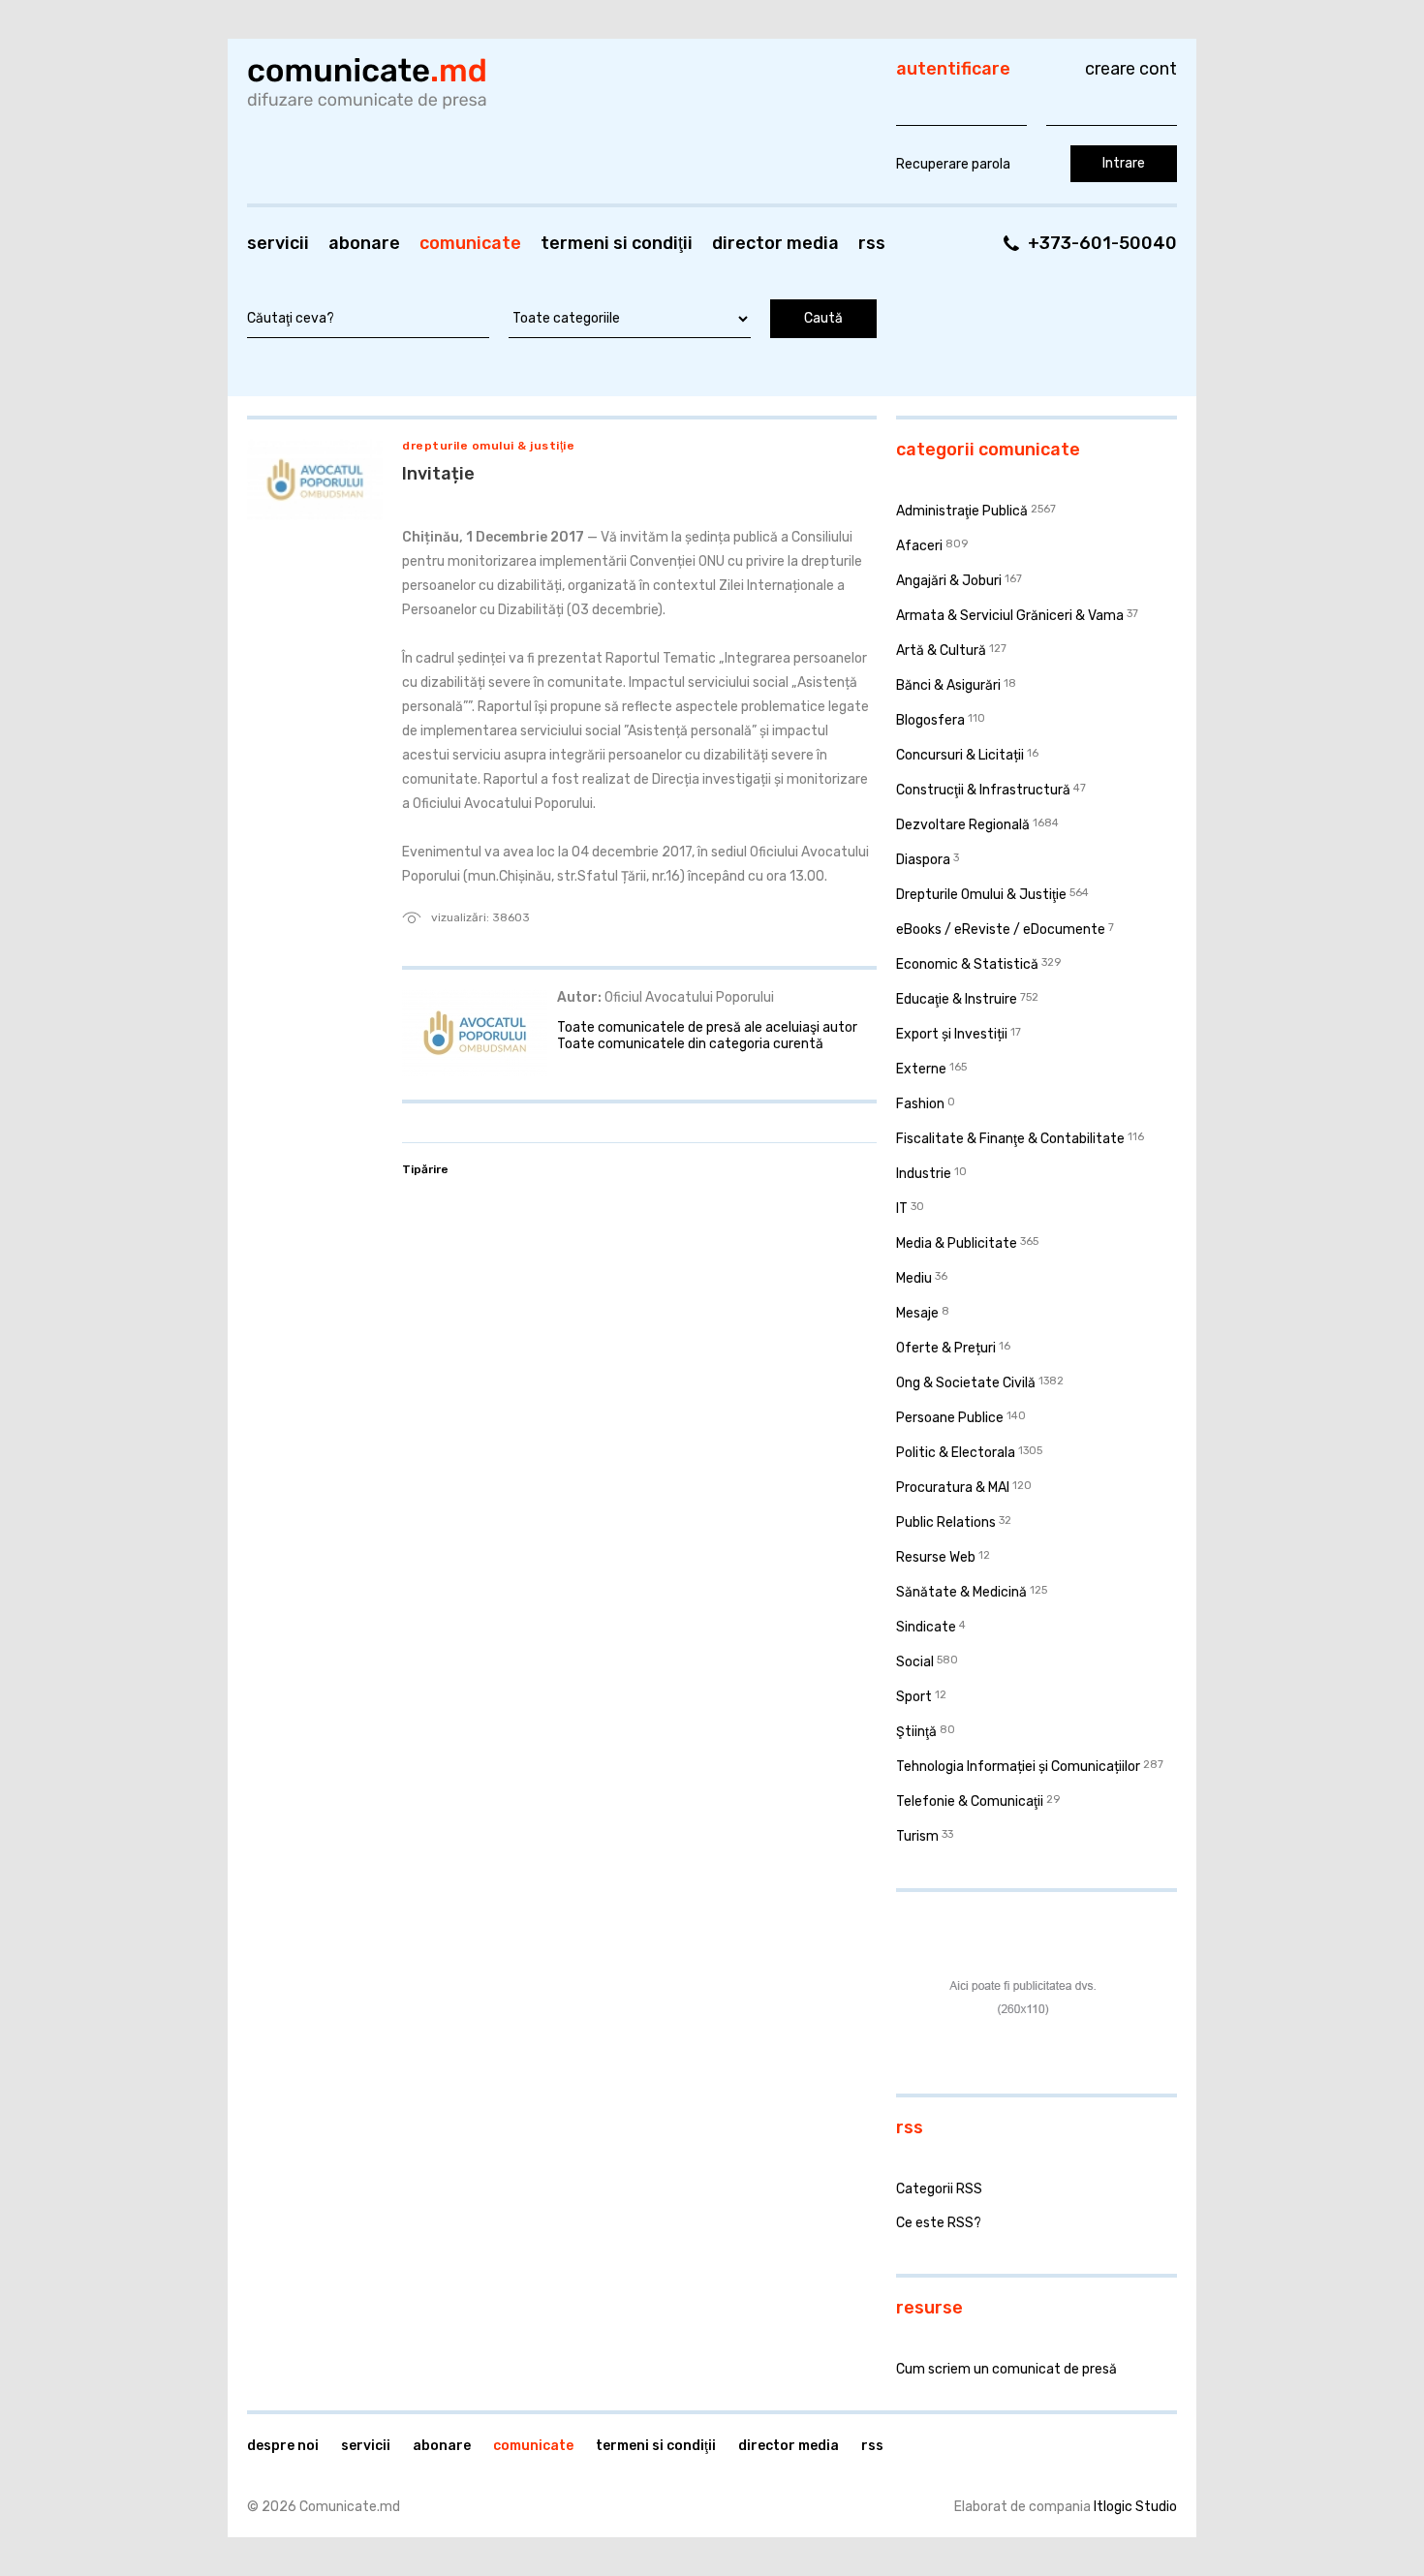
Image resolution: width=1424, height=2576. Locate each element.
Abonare (364, 243)
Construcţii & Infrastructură (983, 790)
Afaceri (919, 546)
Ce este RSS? (939, 2223)
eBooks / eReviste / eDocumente (1001, 930)
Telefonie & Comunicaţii (970, 1801)
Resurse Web (936, 1557)
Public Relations (946, 1522)
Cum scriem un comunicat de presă (1006, 2369)
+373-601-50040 (1102, 243)
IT (902, 1209)
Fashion (920, 1104)
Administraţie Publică (962, 511)
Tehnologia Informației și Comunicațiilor (1018, 1767)
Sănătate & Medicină (961, 1592)
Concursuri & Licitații (960, 755)
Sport (914, 1697)
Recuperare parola (953, 164)
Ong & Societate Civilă (966, 1383)
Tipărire (425, 1169)
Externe (921, 1069)
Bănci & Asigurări (948, 685)
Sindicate (926, 1627)
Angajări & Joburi (949, 581)
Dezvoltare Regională (963, 825)
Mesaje (917, 1313)
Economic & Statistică (967, 964)
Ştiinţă (916, 1732)
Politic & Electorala (956, 1453)
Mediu (914, 1278)
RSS (872, 243)
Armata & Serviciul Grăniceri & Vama (1010, 616)
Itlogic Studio (1135, 2507)
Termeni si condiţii (617, 243)
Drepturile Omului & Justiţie (488, 446)
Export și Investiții (952, 1034)
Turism (917, 1836)
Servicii (278, 243)
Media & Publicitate (957, 1243)
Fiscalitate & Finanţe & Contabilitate (1010, 1139)
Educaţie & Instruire (957, 999)
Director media (775, 243)
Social (915, 1662)
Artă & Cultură (941, 651)
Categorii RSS (939, 2189)
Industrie (924, 1174)
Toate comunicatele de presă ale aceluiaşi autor (707, 1027)
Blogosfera (930, 720)
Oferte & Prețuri (946, 1348)
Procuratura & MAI (953, 1488)
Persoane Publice (950, 1418)
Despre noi (283, 2446)
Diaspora (923, 860)
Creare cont (1131, 69)
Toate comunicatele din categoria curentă (690, 1044)
